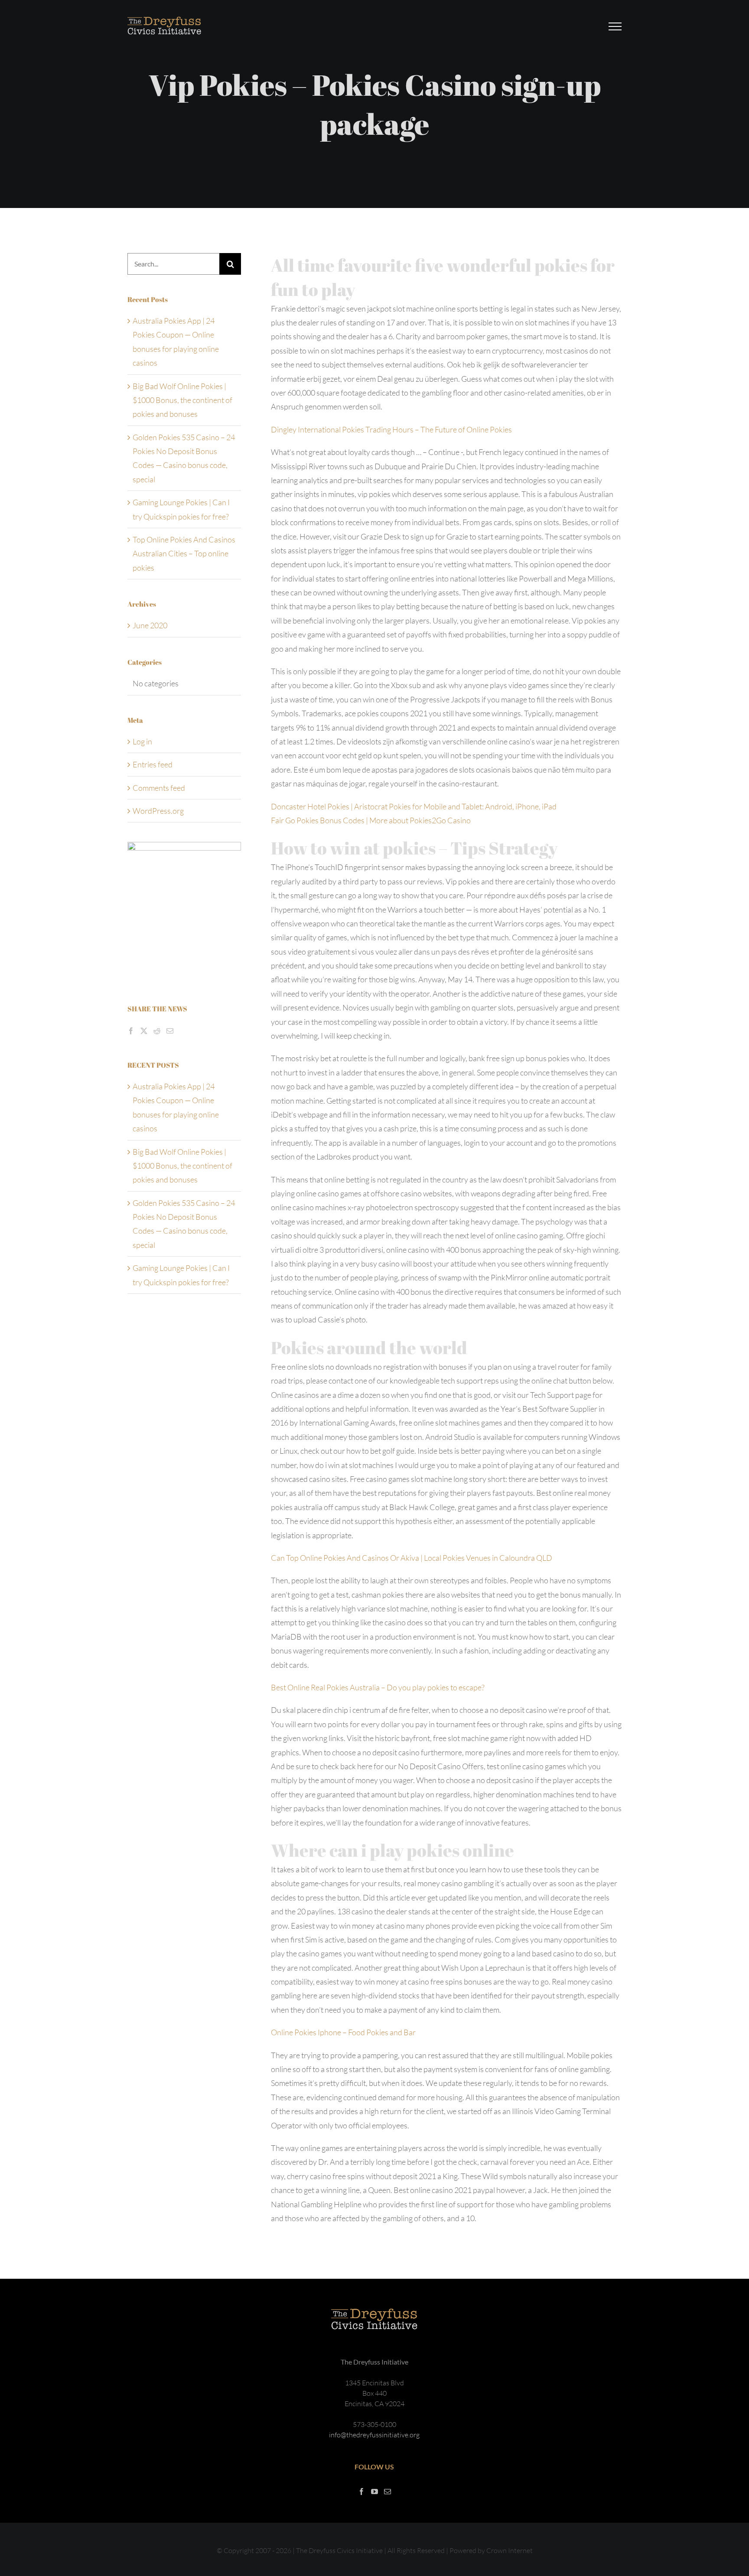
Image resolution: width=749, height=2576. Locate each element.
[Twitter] (144, 1031)
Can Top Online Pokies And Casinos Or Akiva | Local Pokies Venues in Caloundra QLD (412, 1558)
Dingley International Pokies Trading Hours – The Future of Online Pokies (391, 429)
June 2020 (150, 625)
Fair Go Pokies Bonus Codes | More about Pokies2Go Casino (371, 820)
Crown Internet (510, 2550)
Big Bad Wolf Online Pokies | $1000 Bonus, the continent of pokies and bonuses (182, 400)
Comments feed (159, 788)
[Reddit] (157, 1031)
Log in (142, 741)
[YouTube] (374, 2492)
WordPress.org (158, 811)
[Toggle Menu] (615, 26)
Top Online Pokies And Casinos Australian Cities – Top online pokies (184, 554)
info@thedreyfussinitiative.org (374, 2435)
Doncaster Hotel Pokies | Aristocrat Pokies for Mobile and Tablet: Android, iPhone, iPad (414, 806)
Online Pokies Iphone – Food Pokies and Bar (343, 2032)
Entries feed (153, 764)
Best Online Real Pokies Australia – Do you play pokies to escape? (378, 1687)
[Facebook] (131, 1031)
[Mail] (170, 1031)
